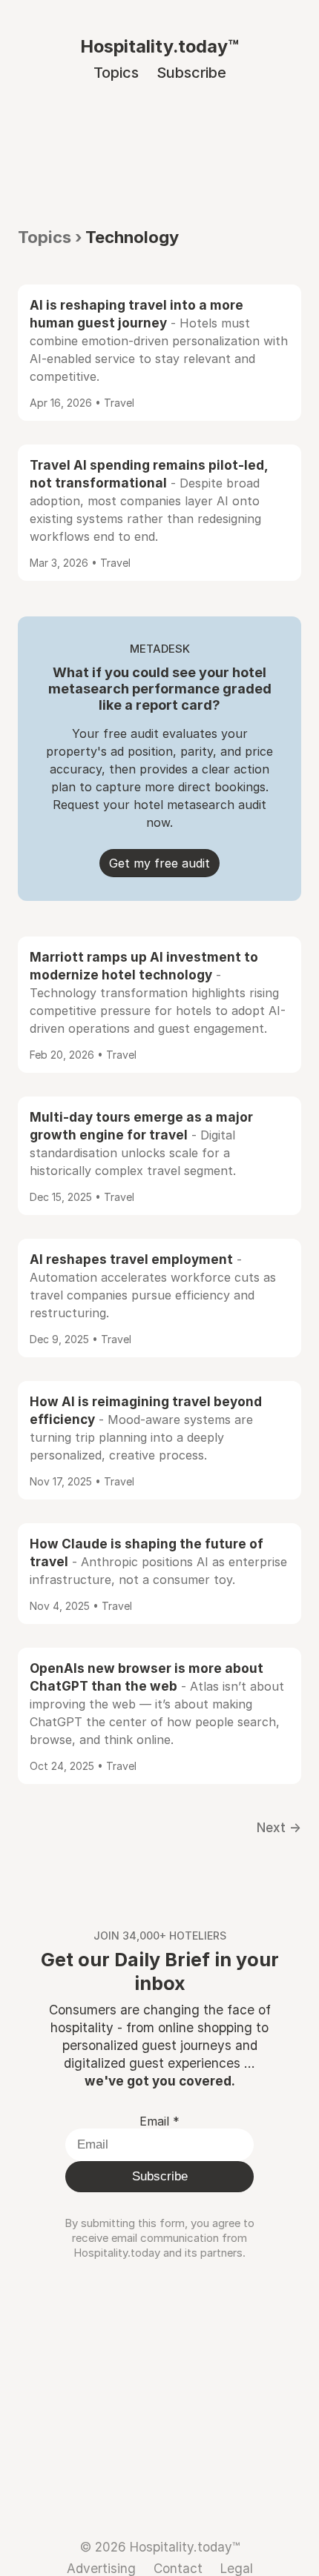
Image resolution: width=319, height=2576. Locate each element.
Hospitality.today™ (159, 46)
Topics (116, 73)
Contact (178, 2568)
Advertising (101, 2568)
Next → (279, 1827)
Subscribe (191, 73)
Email (159, 2121)
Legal (237, 2568)
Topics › (50, 237)
